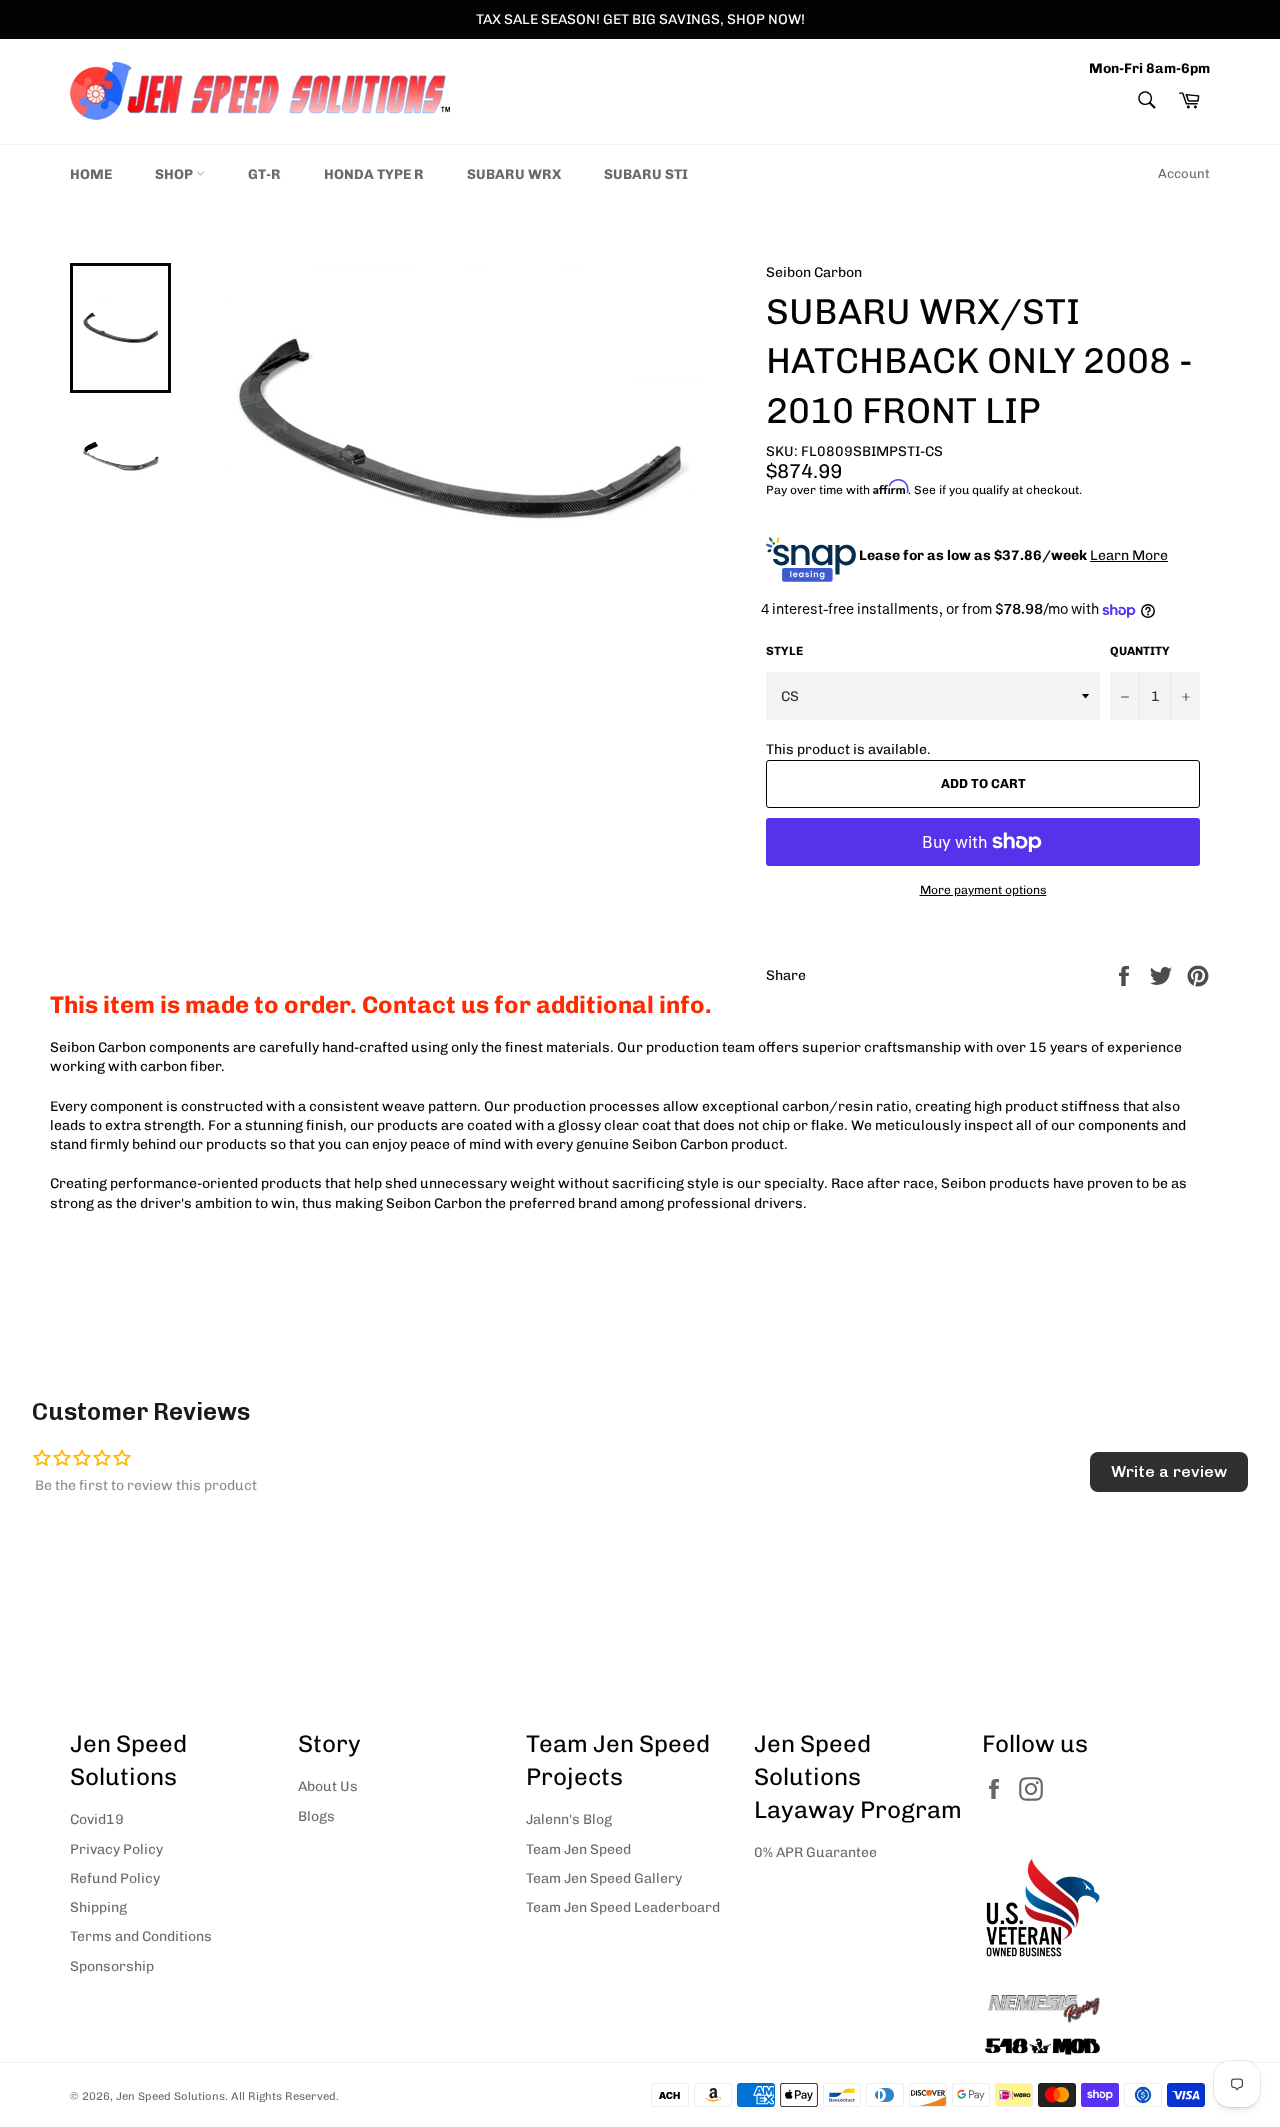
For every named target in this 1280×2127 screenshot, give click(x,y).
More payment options (983, 890)
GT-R (264, 174)
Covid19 (97, 1819)
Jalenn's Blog (569, 1819)
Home (91, 174)
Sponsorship (112, 1966)
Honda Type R (374, 174)
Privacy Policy (116, 1849)
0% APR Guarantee (815, 1852)
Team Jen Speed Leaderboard (623, 1907)
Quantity (1140, 651)
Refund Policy (115, 1878)
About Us (328, 1786)
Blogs (316, 1816)
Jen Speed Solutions (170, 2096)
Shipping (98, 1907)
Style (784, 651)
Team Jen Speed (578, 1849)
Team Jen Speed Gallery (604, 1878)
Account (1184, 173)
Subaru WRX (514, 174)
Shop (175, 174)
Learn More (1129, 555)
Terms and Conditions (141, 1936)
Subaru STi (646, 174)
